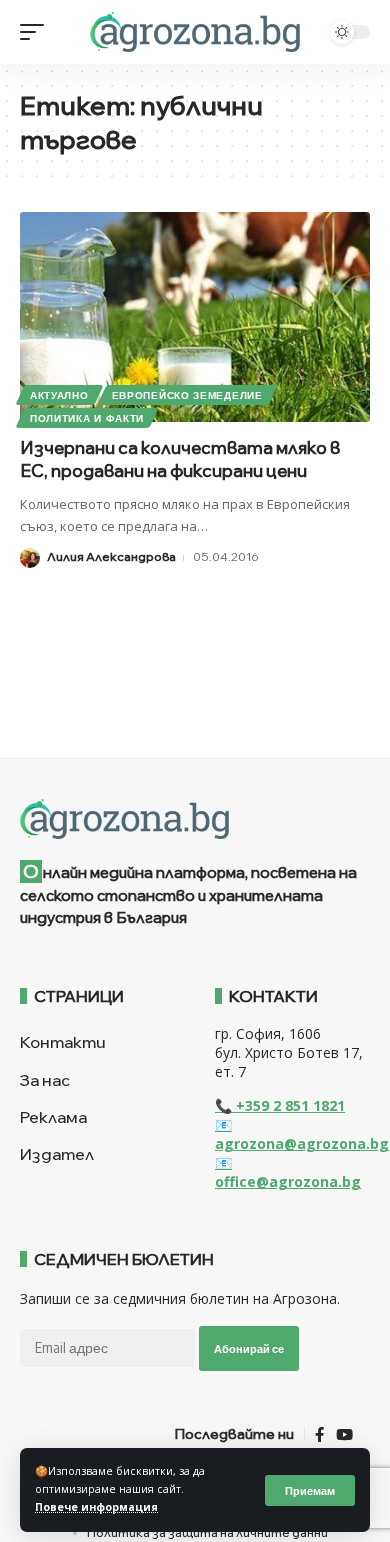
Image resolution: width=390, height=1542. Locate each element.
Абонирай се (249, 1348)
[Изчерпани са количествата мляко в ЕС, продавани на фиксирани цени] (195, 317)
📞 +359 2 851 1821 (280, 1105)
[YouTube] (344, 1435)
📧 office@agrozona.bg (288, 1172)
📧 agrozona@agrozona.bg (302, 1134)
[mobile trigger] (37, 32)
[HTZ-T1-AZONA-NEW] (195, 819)
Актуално (59, 395)
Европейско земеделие (187, 395)
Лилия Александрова (111, 556)
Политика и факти (87, 418)
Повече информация (96, 1507)
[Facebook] (319, 1435)
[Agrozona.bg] (194, 32)
